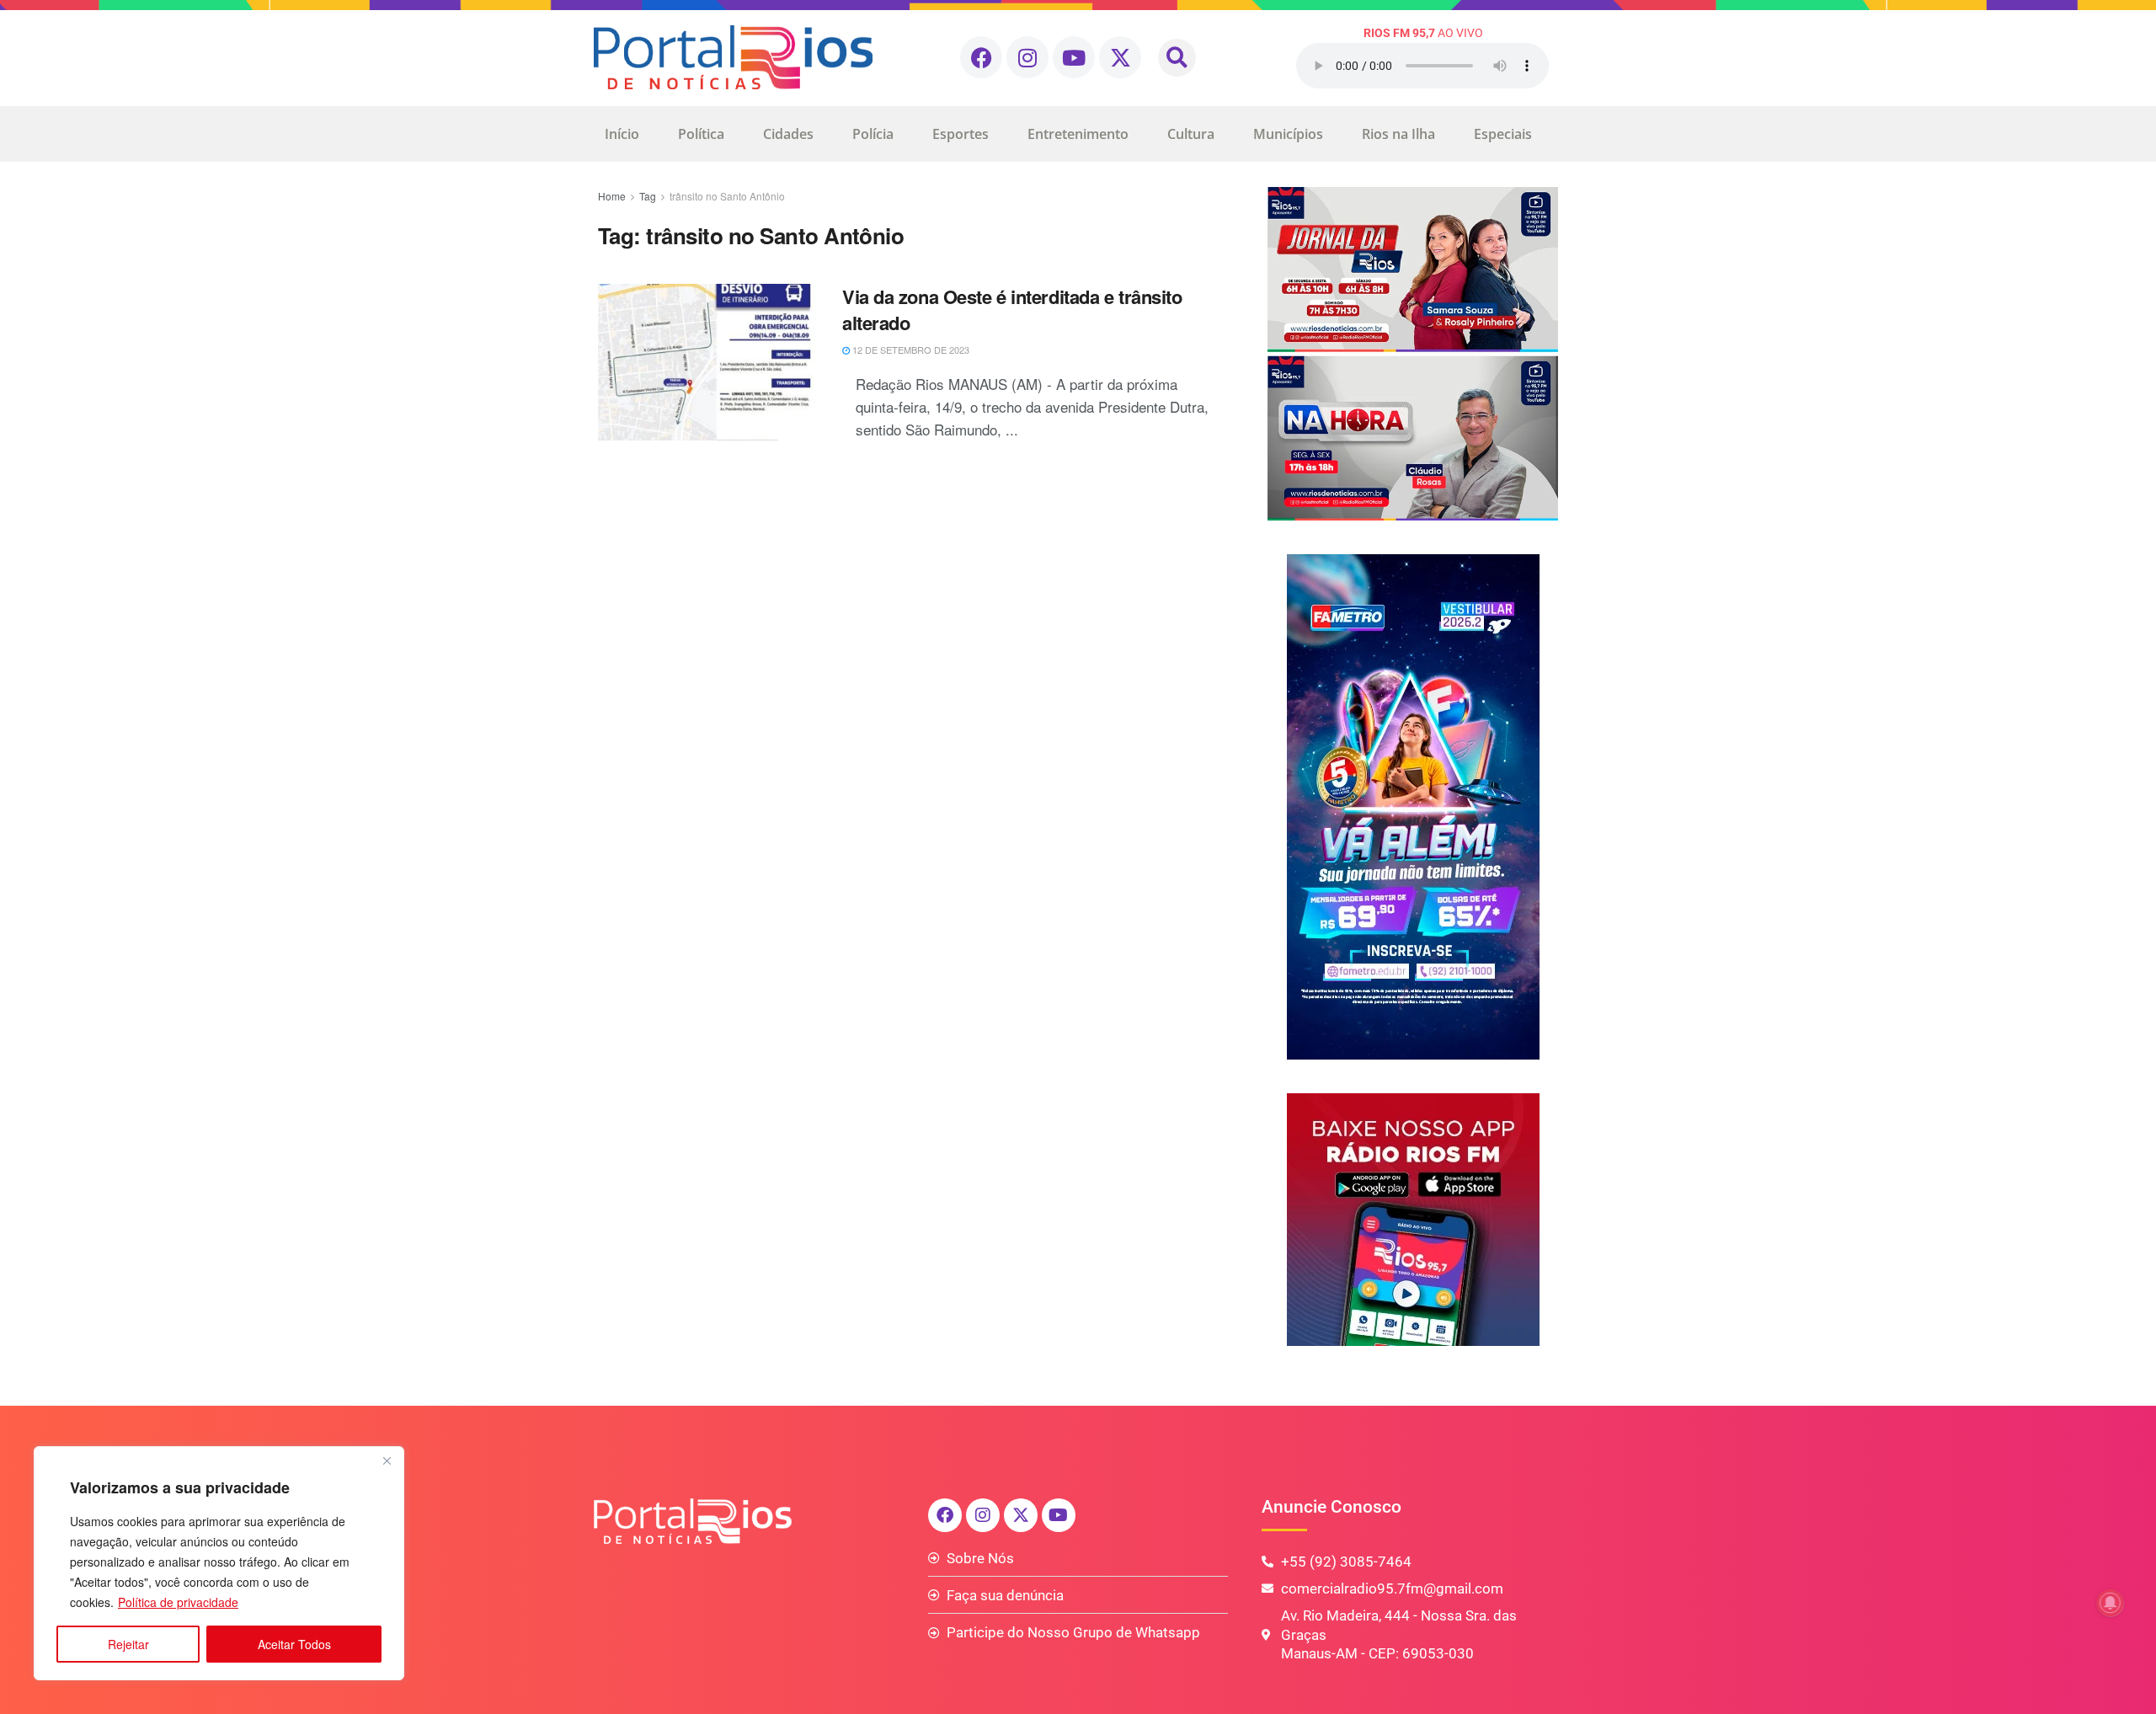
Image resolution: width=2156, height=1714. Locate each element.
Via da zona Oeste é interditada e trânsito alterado (1012, 310)
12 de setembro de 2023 (910, 350)
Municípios (1288, 134)
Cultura (1191, 134)
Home (612, 196)
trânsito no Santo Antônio (727, 196)
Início (622, 134)
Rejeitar (128, 1644)
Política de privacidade (178, 1602)
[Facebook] (981, 57)
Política (701, 134)
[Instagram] (1027, 57)
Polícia (873, 134)
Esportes (961, 134)
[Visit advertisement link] (1413, 354)
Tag (648, 196)
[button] (1177, 58)
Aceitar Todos (294, 1644)
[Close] (387, 1460)
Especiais (1503, 134)
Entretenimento (1078, 134)
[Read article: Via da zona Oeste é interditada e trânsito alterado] (707, 362)
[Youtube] (1074, 57)
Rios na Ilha (1398, 134)
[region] (219, 1563)
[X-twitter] (1120, 57)
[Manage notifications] (2111, 1603)
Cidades (788, 134)
